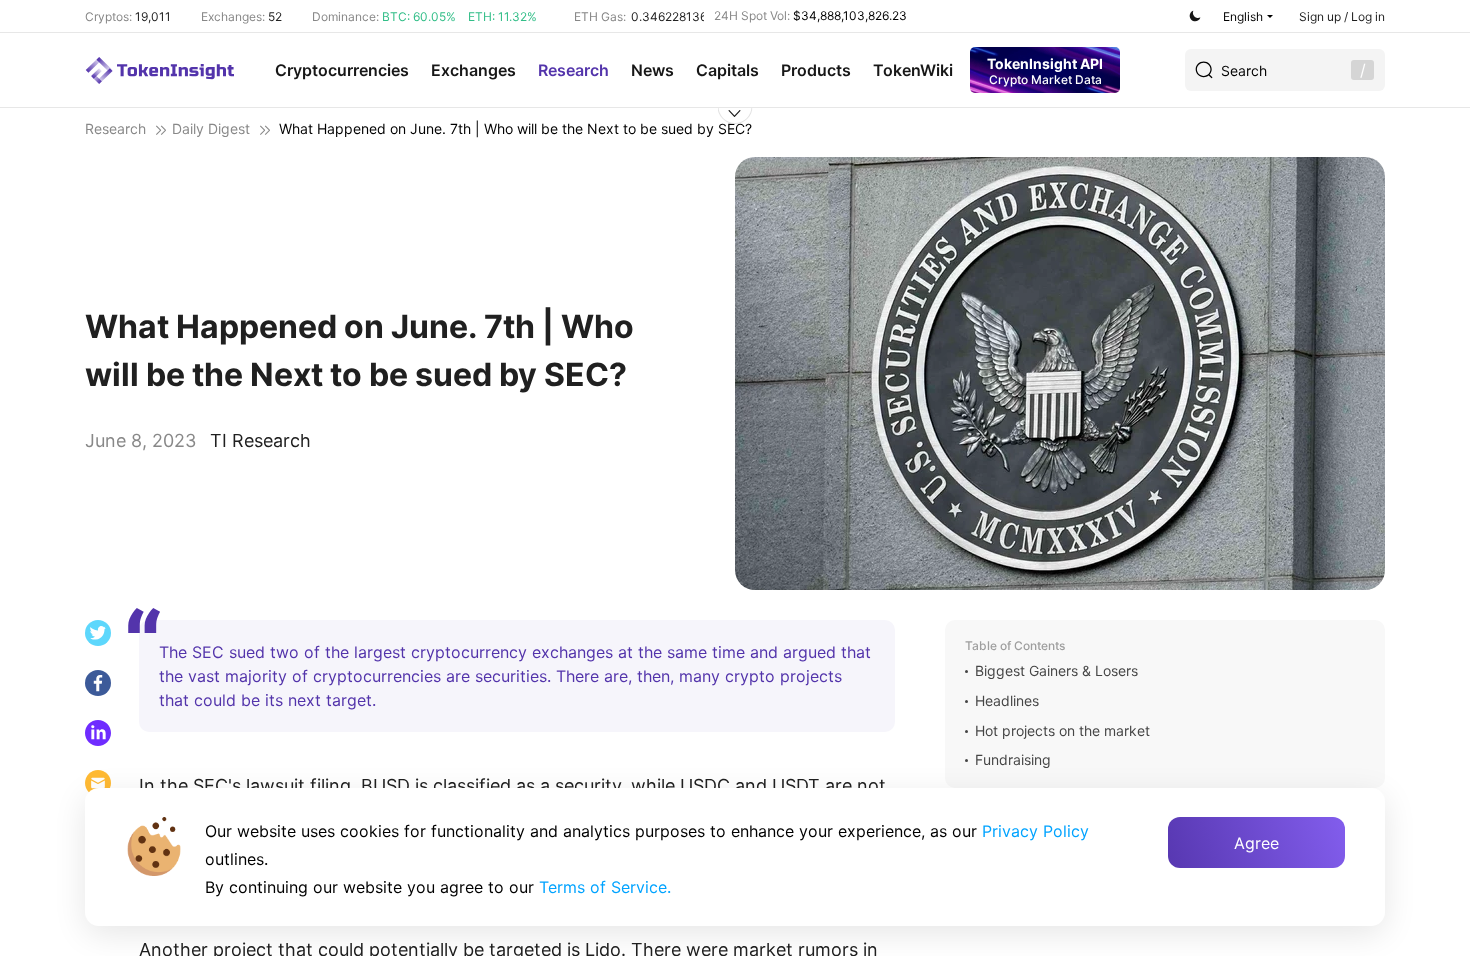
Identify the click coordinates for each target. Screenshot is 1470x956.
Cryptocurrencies (342, 70)
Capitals (727, 70)
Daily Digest (211, 128)
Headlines (1007, 701)
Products (816, 70)
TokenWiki (913, 70)
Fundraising (1013, 760)
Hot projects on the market (1062, 731)
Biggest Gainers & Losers (1056, 671)
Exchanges (473, 70)
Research (573, 70)
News (652, 70)
